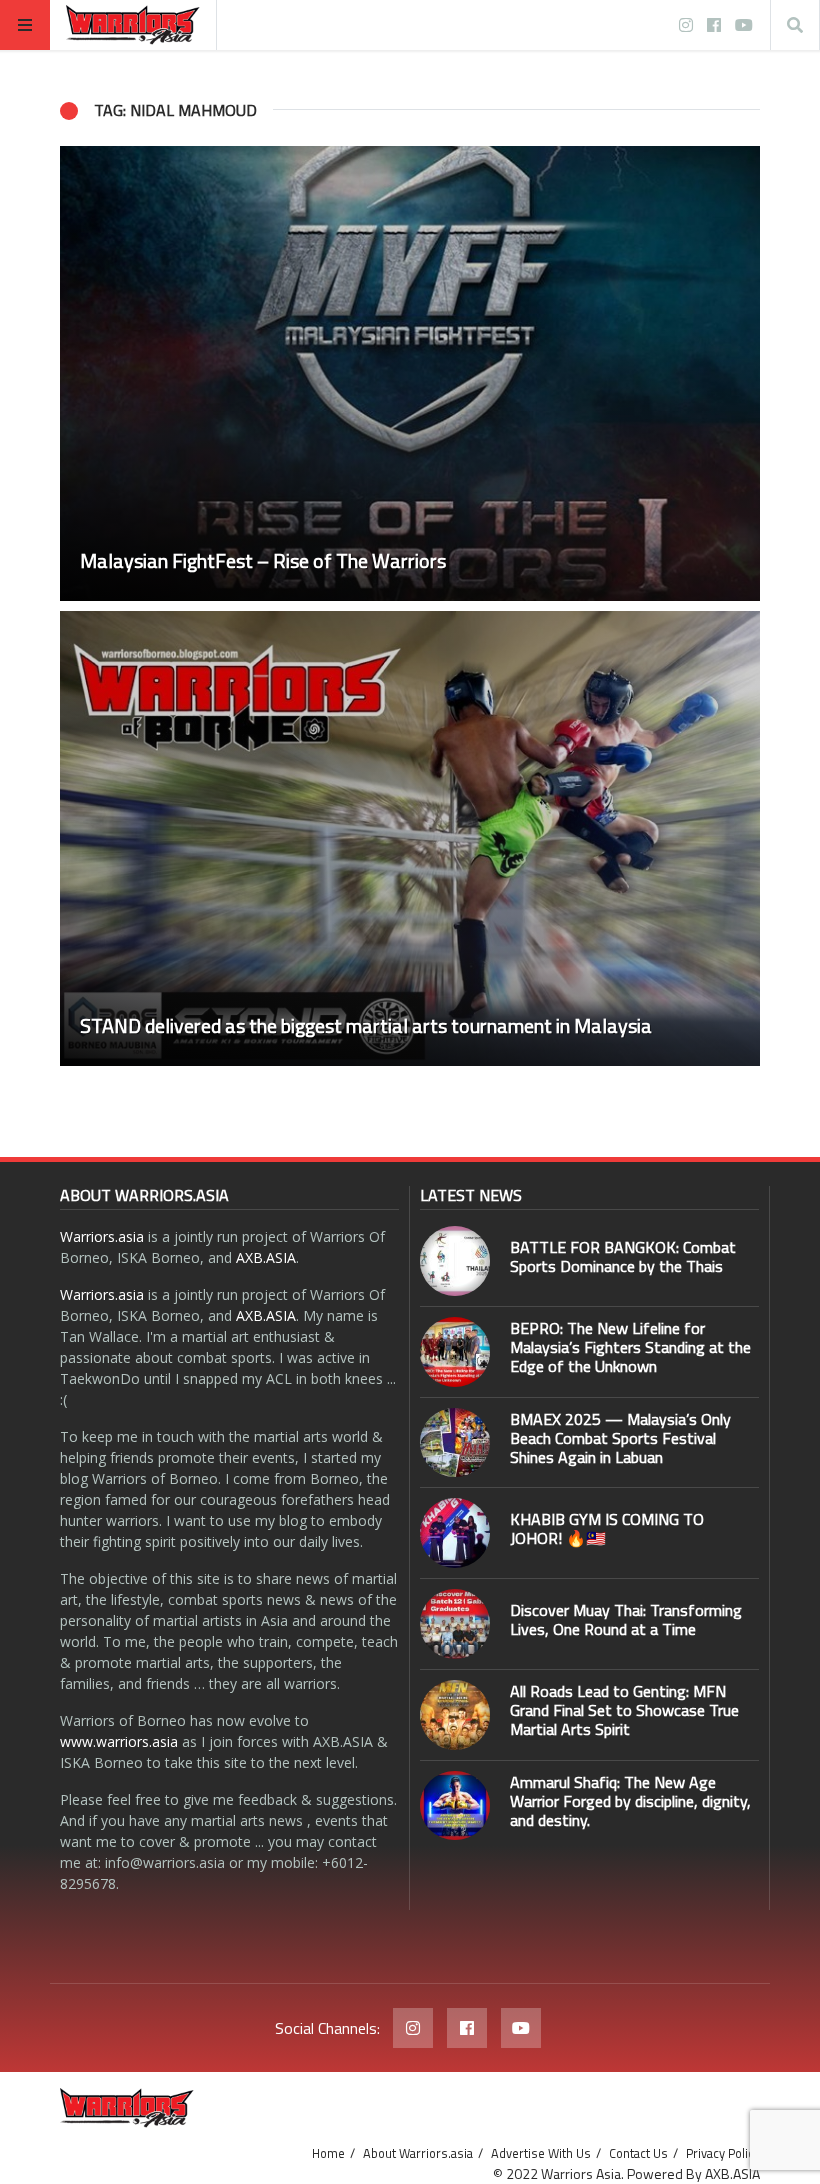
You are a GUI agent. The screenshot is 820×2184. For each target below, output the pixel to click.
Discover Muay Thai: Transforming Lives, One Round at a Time (626, 1619)
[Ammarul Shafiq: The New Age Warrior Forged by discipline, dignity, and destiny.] (455, 1806)
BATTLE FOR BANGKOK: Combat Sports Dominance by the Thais (623, 1256)
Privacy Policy (723, 2153)
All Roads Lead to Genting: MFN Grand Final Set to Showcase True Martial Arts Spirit (624, 1710)
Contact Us (638, 2153)
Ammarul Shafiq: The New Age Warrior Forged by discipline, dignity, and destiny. (630, 1801)
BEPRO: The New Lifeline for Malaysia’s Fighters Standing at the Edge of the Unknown (630, 1347)
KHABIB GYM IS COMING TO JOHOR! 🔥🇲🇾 (607, 1528)
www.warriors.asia (119, 1741)
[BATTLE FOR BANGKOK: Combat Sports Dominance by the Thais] (455, 1261)
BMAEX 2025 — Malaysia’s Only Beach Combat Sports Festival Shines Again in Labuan (620, 1438)
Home (328, 2153)
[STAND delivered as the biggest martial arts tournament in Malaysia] (410, 838)
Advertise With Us (541, 2153)
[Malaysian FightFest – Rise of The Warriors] (410, 373)
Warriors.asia (102, 1236)
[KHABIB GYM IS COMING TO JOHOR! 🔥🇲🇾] (455, 1533)
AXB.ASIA (266, 1257)
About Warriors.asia (418, 2153)
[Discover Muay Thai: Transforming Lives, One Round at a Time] (455, 1624)
